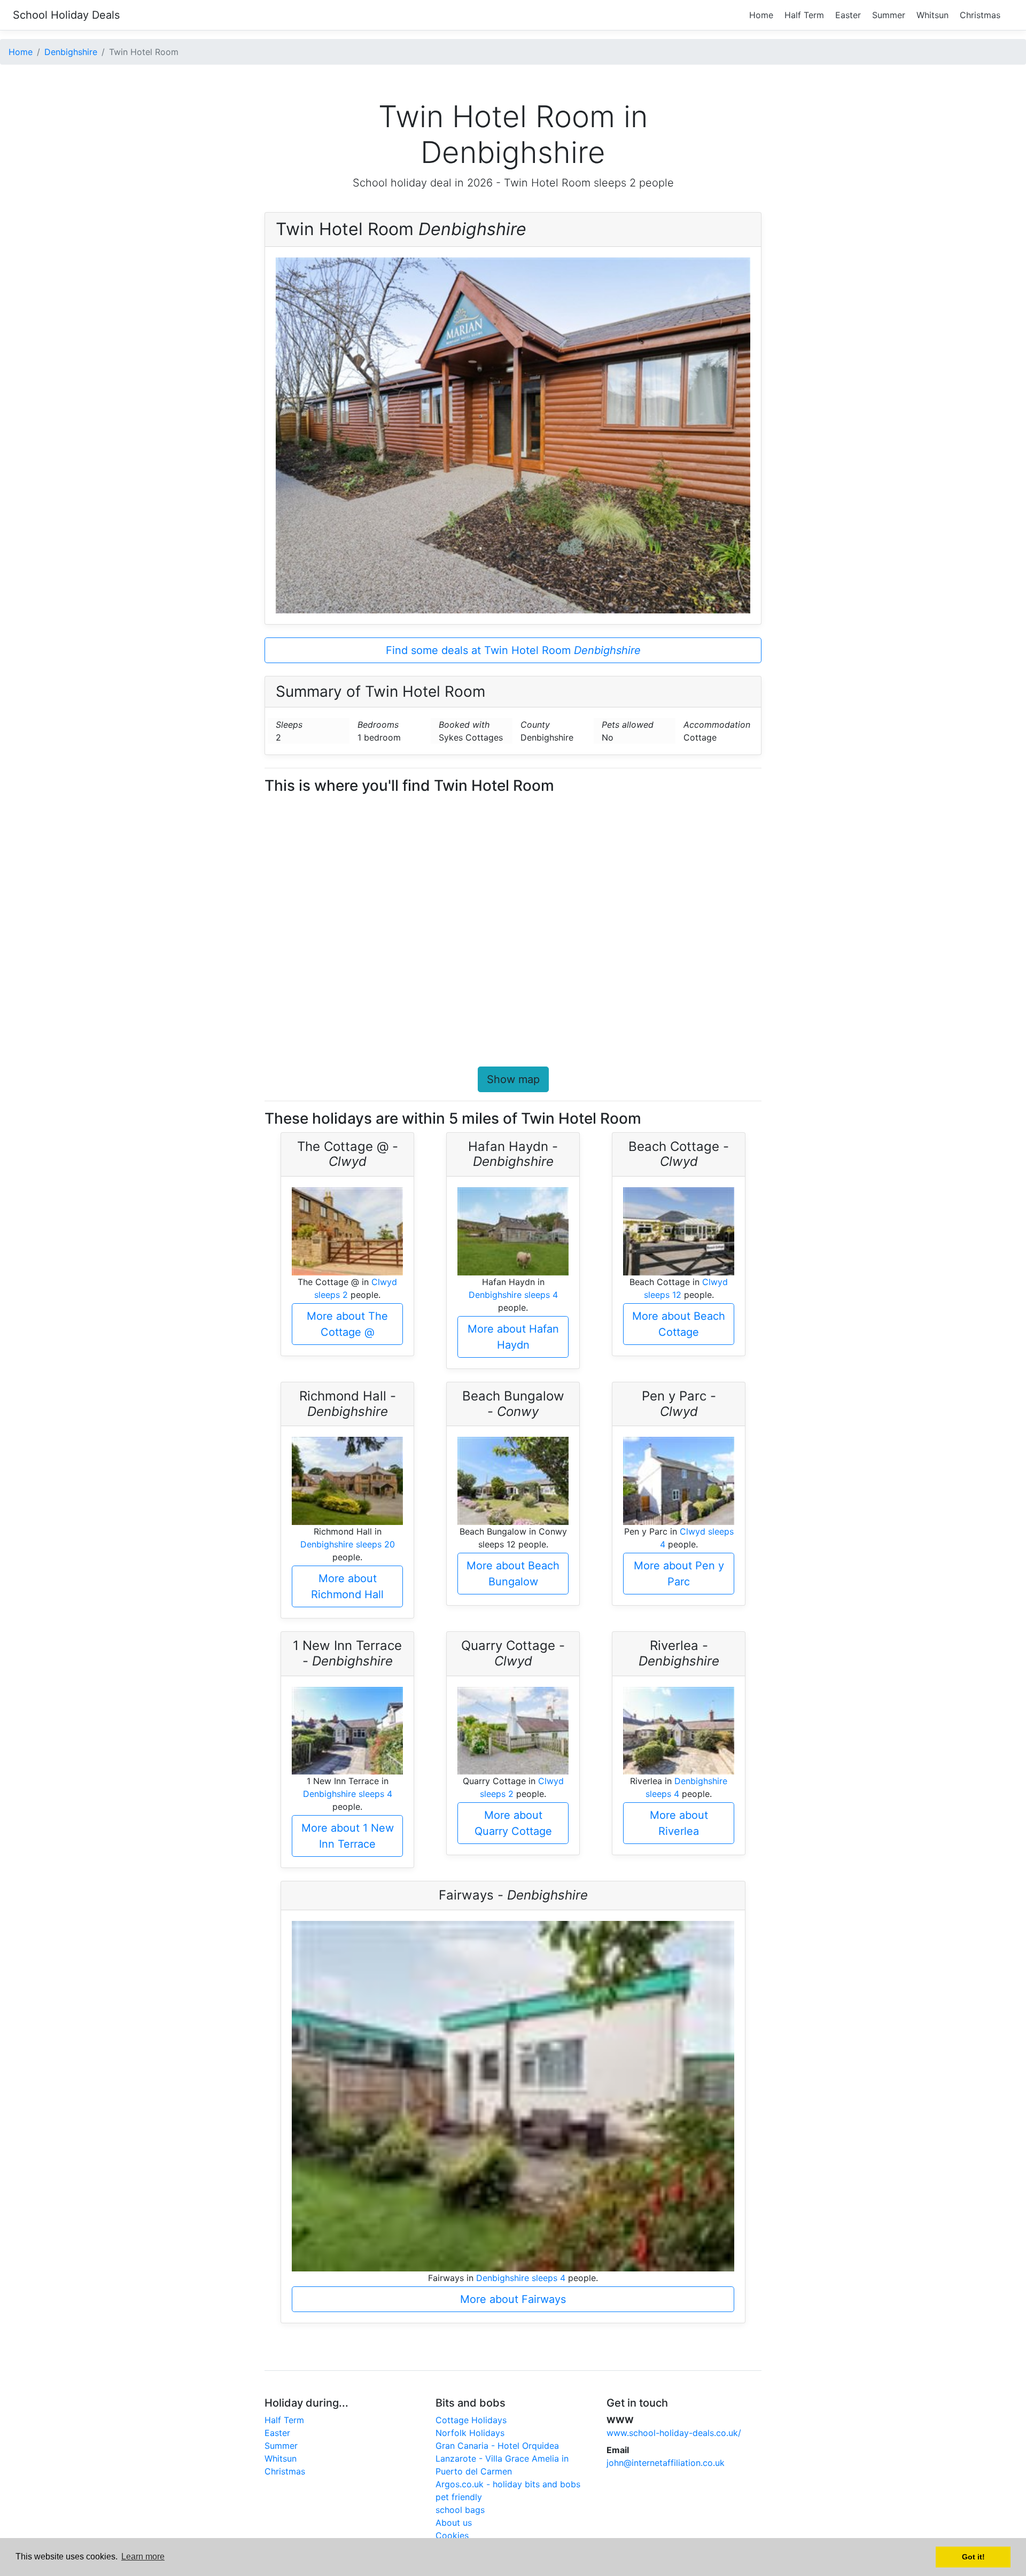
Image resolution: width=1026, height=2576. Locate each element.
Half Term (804, 15)
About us (454, 2523)
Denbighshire (71, 52)
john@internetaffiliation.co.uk (666, 2463)
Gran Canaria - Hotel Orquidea (497, 2446)
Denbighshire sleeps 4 (513, 1295)
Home (761, 15)
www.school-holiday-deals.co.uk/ (674, 2433)
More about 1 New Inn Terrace (348, 1836)
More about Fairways (513, 2299)
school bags (460, 2510)
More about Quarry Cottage (513, 1823)
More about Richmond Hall (347, 1586)
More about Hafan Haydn (513, 1337)
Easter (848, 15)
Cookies (452, 2535)
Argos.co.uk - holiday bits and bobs (508, 2484)
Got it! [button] (973, 2557)
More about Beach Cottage (679, 1324)
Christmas (980, 15)
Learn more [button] (143, 2556)
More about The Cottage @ (347, 1324)
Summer (889, 15)
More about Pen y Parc (679, 1574)
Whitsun (932, 15)
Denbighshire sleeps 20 (348, 1544)
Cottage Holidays (471, 2420)
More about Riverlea (679, 1823)
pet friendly (459, 2497)
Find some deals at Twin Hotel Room (513, 650)
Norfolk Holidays (470, 2433)
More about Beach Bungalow (513, 1574)
